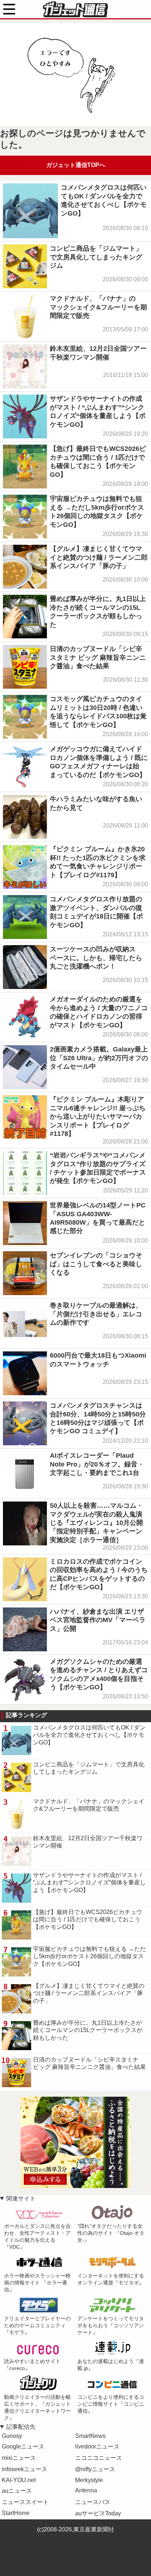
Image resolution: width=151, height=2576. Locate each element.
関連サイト (21, 2198)
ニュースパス (93, 2502)
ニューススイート (25, 2502)
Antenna (86, 2490)
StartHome (16, 2513)
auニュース (17, 2491)
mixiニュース (19, 2458)
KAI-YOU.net (19, 2480)
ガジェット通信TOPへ (76, 165)
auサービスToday (98, 2513)
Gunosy (12, 2436)
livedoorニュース (97, 2446)
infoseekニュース (25, 2469)
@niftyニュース (95, 2469)
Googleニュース (23, 2446)
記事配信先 (21, 2427)
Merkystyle (89, 2480)
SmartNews (90, 2436)
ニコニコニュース (99, 2458)
